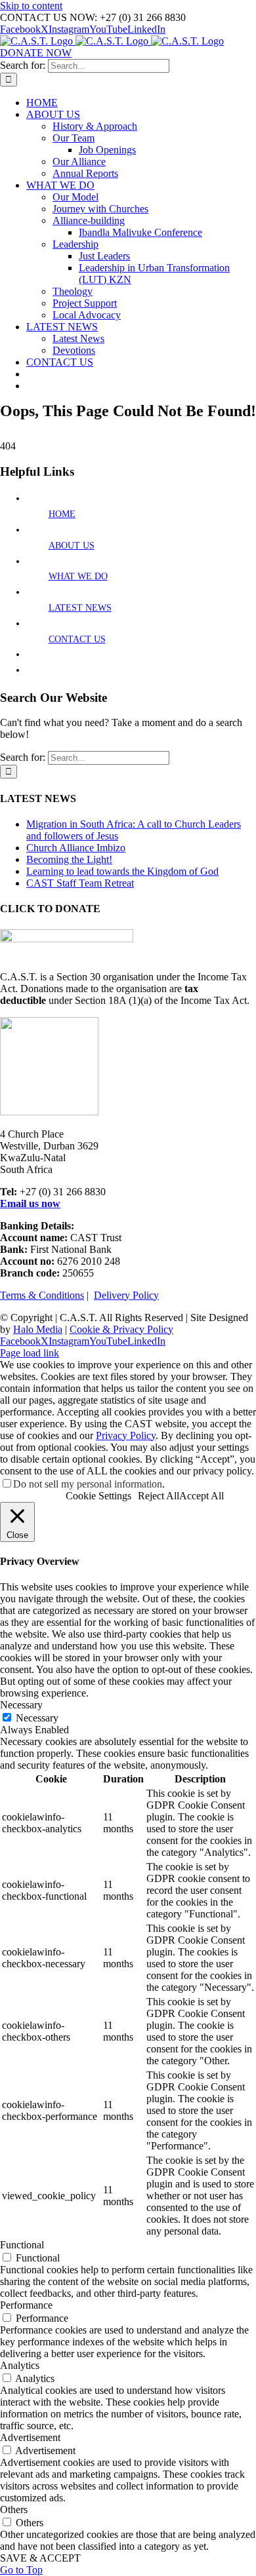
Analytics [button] (20, 2365)
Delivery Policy (126, 1295)
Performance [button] (26, 2305)
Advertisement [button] (30, 2437)
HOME (62, 514)
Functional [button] (22, 2245)
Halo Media (38, 1329)
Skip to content (31, 6)
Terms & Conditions (42, 1295)
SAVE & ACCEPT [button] (40, 2558)
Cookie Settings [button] (98, 1496)
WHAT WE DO (78, 576)
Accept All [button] (202, 1496)
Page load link (30, 1353)
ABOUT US (72, 546)
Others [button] (14, 2509)
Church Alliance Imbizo (76, 848)
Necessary (37, 1718)
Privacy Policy (126, 1435)
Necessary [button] (21, 1705)
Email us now (30, 1203)
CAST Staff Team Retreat (80, 883)
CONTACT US (77, 639)
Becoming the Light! (69, 859)
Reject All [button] (159, 1496)
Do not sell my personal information (88, 1484)
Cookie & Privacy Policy (121, 1329)
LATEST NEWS (80, 608)
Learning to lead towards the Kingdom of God (122, 871)
